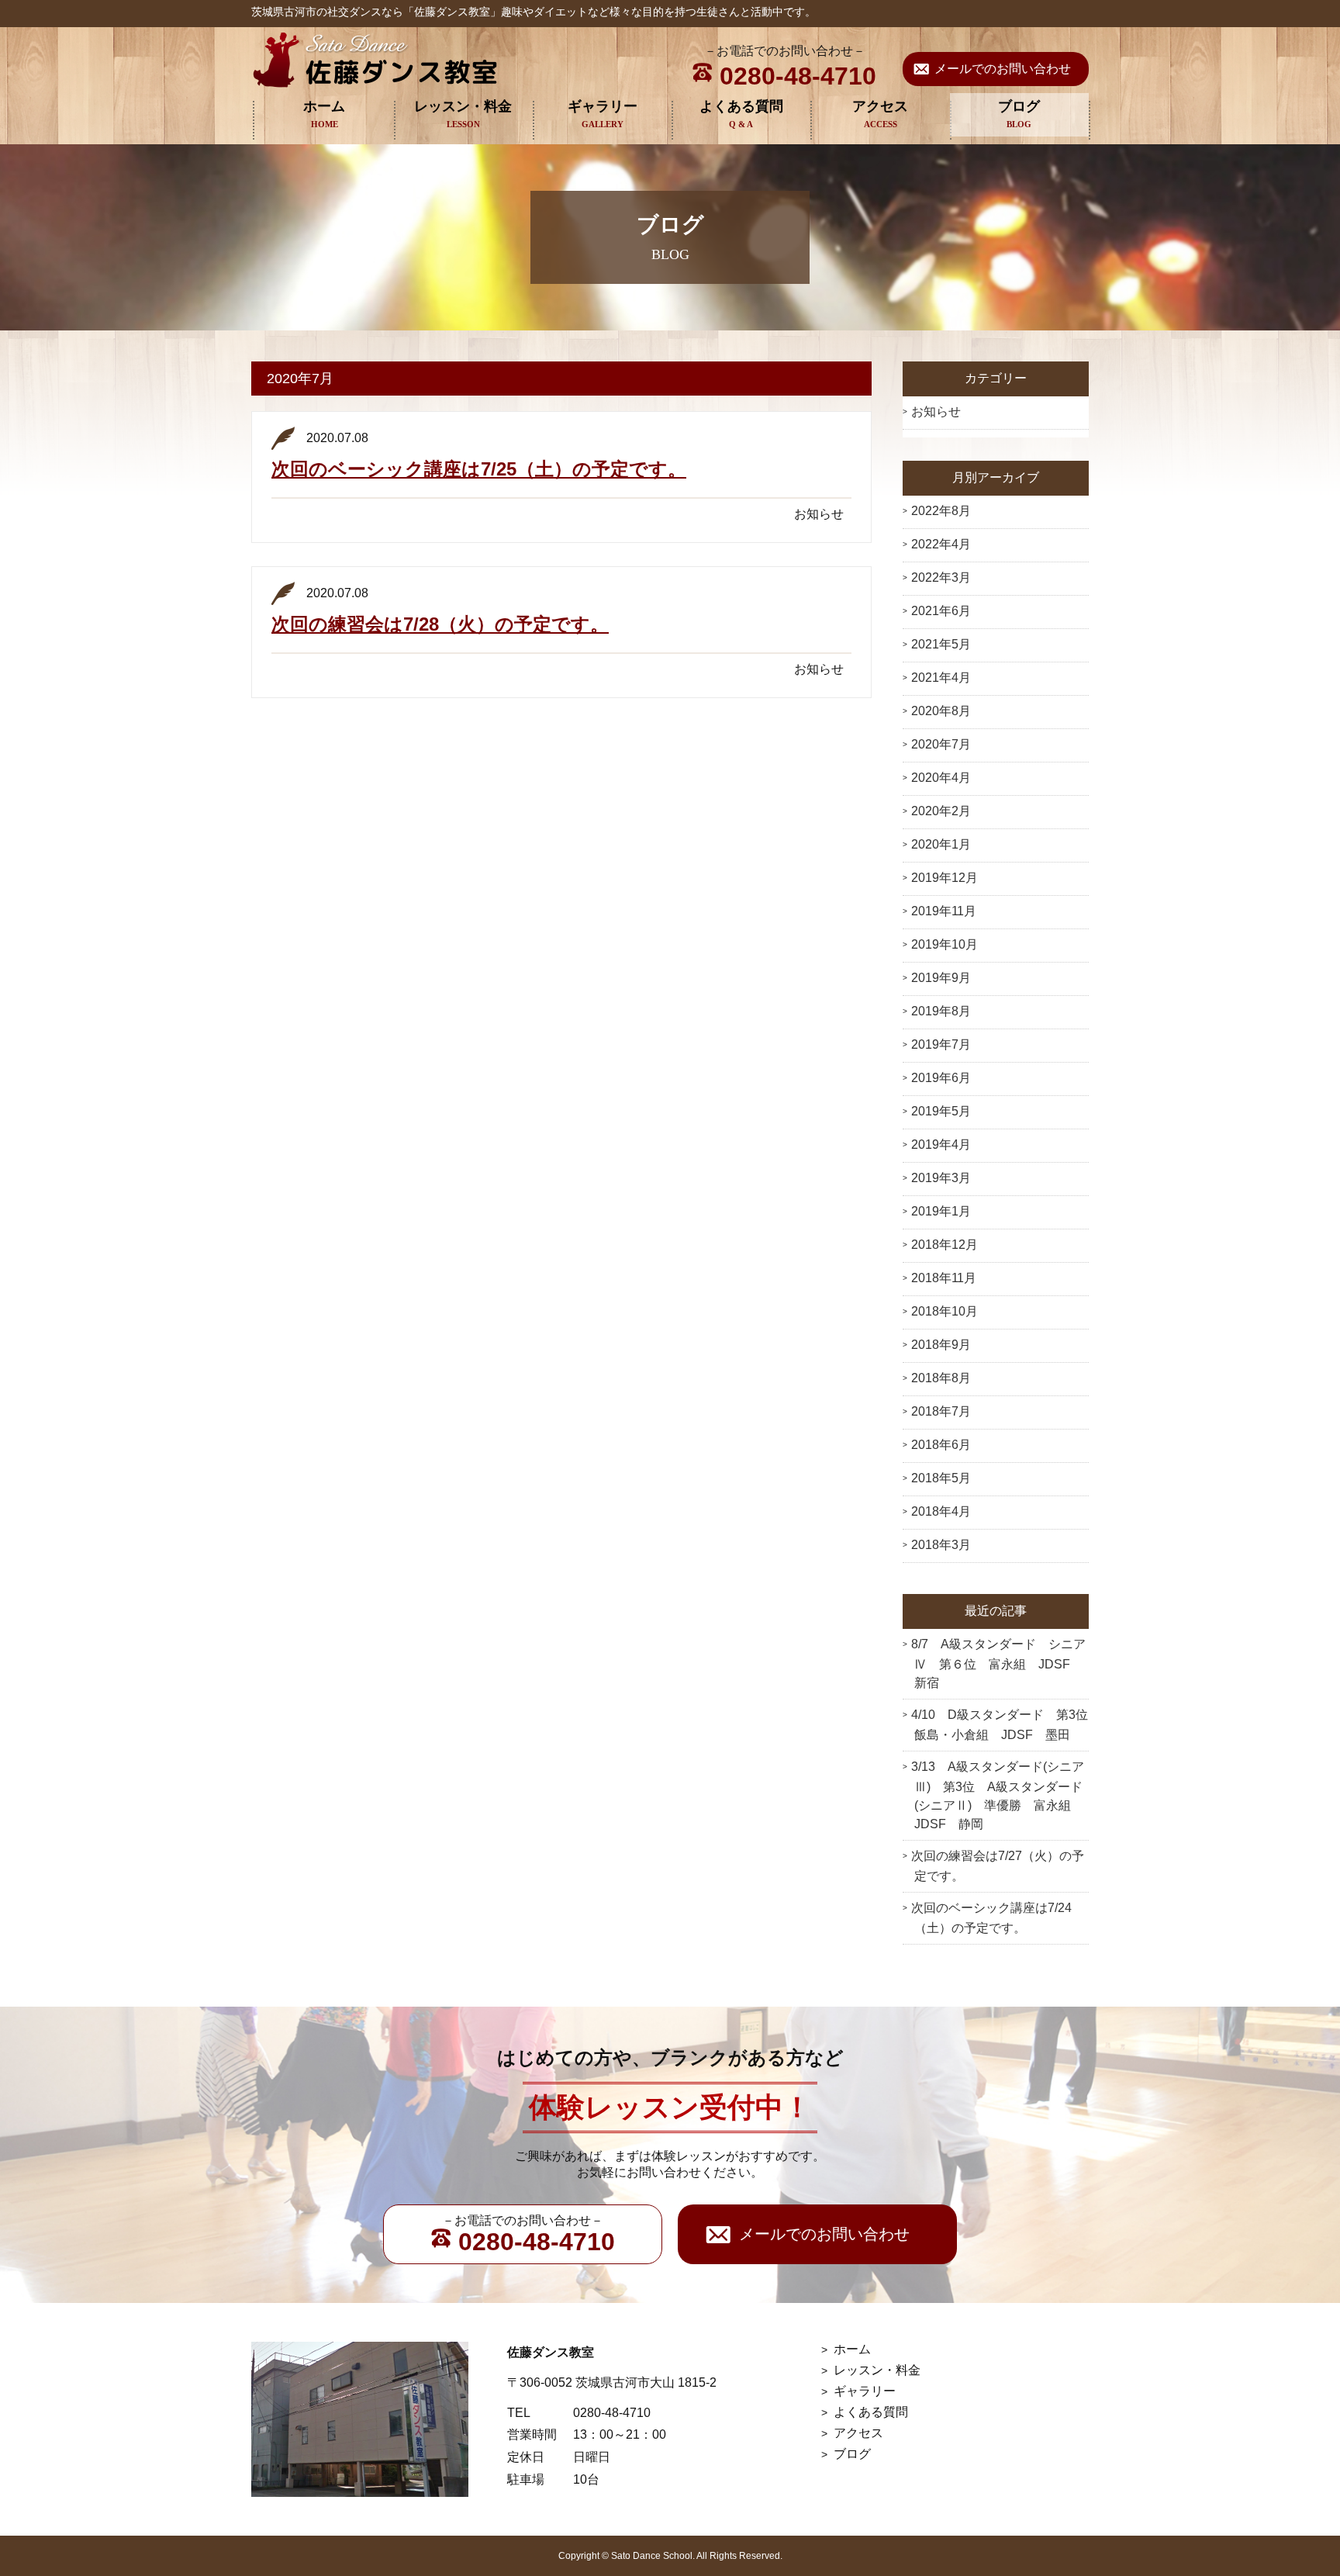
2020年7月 (941, 744)
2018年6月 (941, 1445)
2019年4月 (941, 1145)
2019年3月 (941, 1178)
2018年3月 (941, 1545)
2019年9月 (941, 978)
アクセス (880, 106)
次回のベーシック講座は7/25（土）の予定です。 (479, 469)
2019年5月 (941, 1111)
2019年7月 (941, 1044)
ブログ (1019, 106)
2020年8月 (941, 711)
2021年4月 (941, 678)
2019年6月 (941, 1078)
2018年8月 (941, 1378)
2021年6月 (941, 611)
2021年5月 (941, 644)
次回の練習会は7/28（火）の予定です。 (440, 624)
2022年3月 (941, 577)
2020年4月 (941, 778)
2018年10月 (945, 1311)
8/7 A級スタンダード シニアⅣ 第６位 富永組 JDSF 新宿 (998, 1663)
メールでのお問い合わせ (1003, 69)
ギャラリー (603, 106)
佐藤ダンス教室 (375, 60)
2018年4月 (941, 1511)
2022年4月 (941, 544)
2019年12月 (945, 878)
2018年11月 (944, 1278)
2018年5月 (941, 1478)
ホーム (324, 106)
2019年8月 (941, 1011)
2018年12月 (945, 1245)
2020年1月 (941, 844)
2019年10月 (945, 944)
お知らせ (936, 411)
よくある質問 (741, 106)
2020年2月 (941, 811)
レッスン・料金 (463, 106)
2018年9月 (941, 1345)
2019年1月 (941, 1211)
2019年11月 (944, 911)
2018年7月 (941, 1411)
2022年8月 (941, 511)
